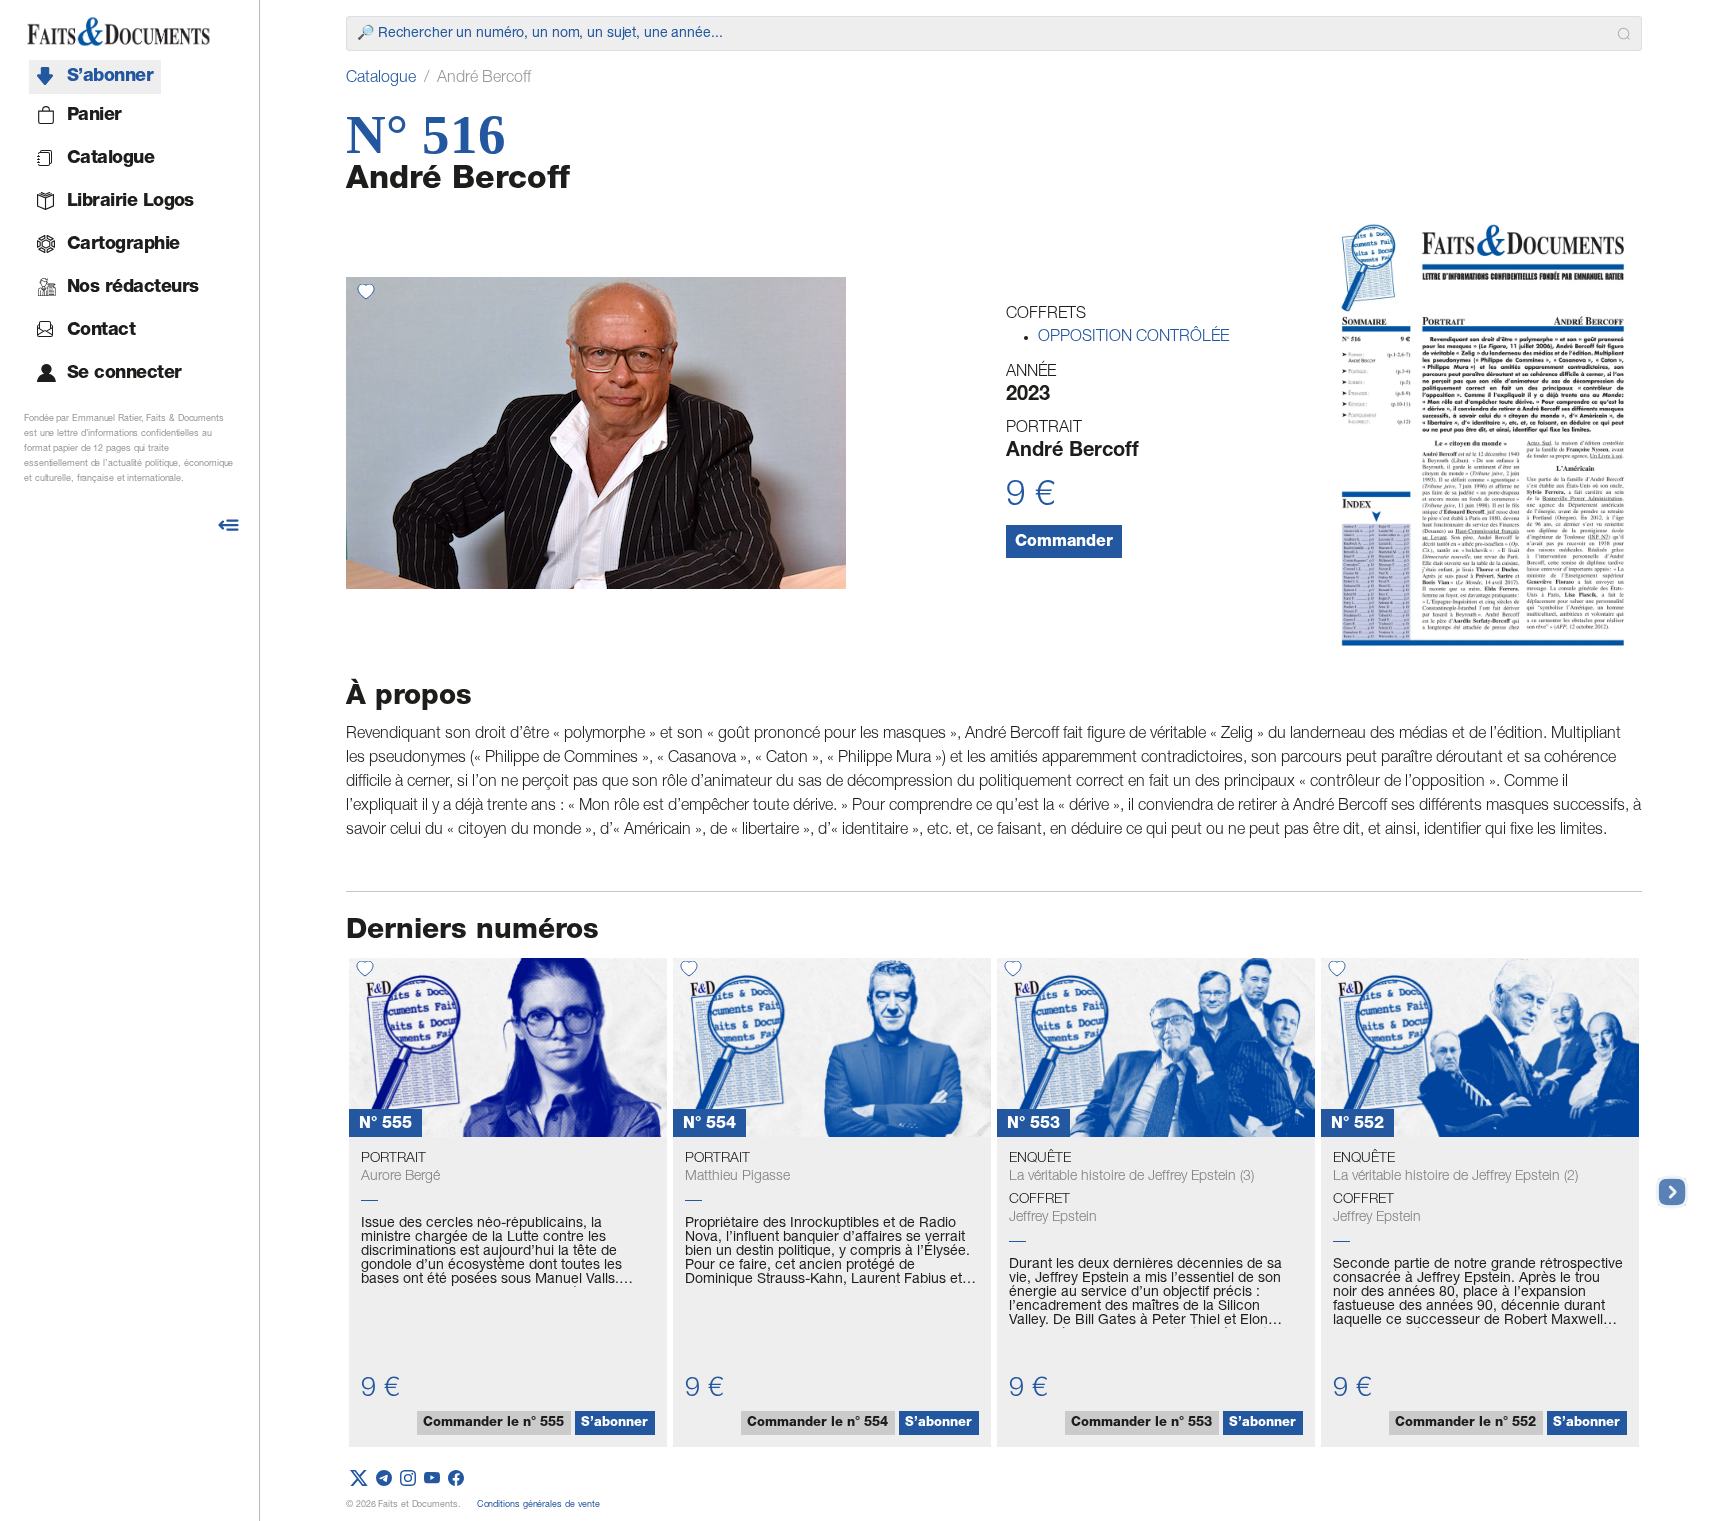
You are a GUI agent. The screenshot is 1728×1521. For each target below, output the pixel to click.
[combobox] (994, 33)
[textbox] (983, 34)
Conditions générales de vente (538, 1505)
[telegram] (384, 1480)
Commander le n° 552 (1465, 1423)
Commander (1064, 543)
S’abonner (614, 1423)
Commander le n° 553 (1141, 1423)
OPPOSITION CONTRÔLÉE (1133, 338)
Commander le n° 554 (817, 1423)
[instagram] (408, 1480)
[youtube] (432, 1480)
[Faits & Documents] (118, 32)
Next (1662, 1182)
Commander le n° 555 (493, 1423)
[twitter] (359, 1480)
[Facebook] (456, 1480)
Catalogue (381, 79)
